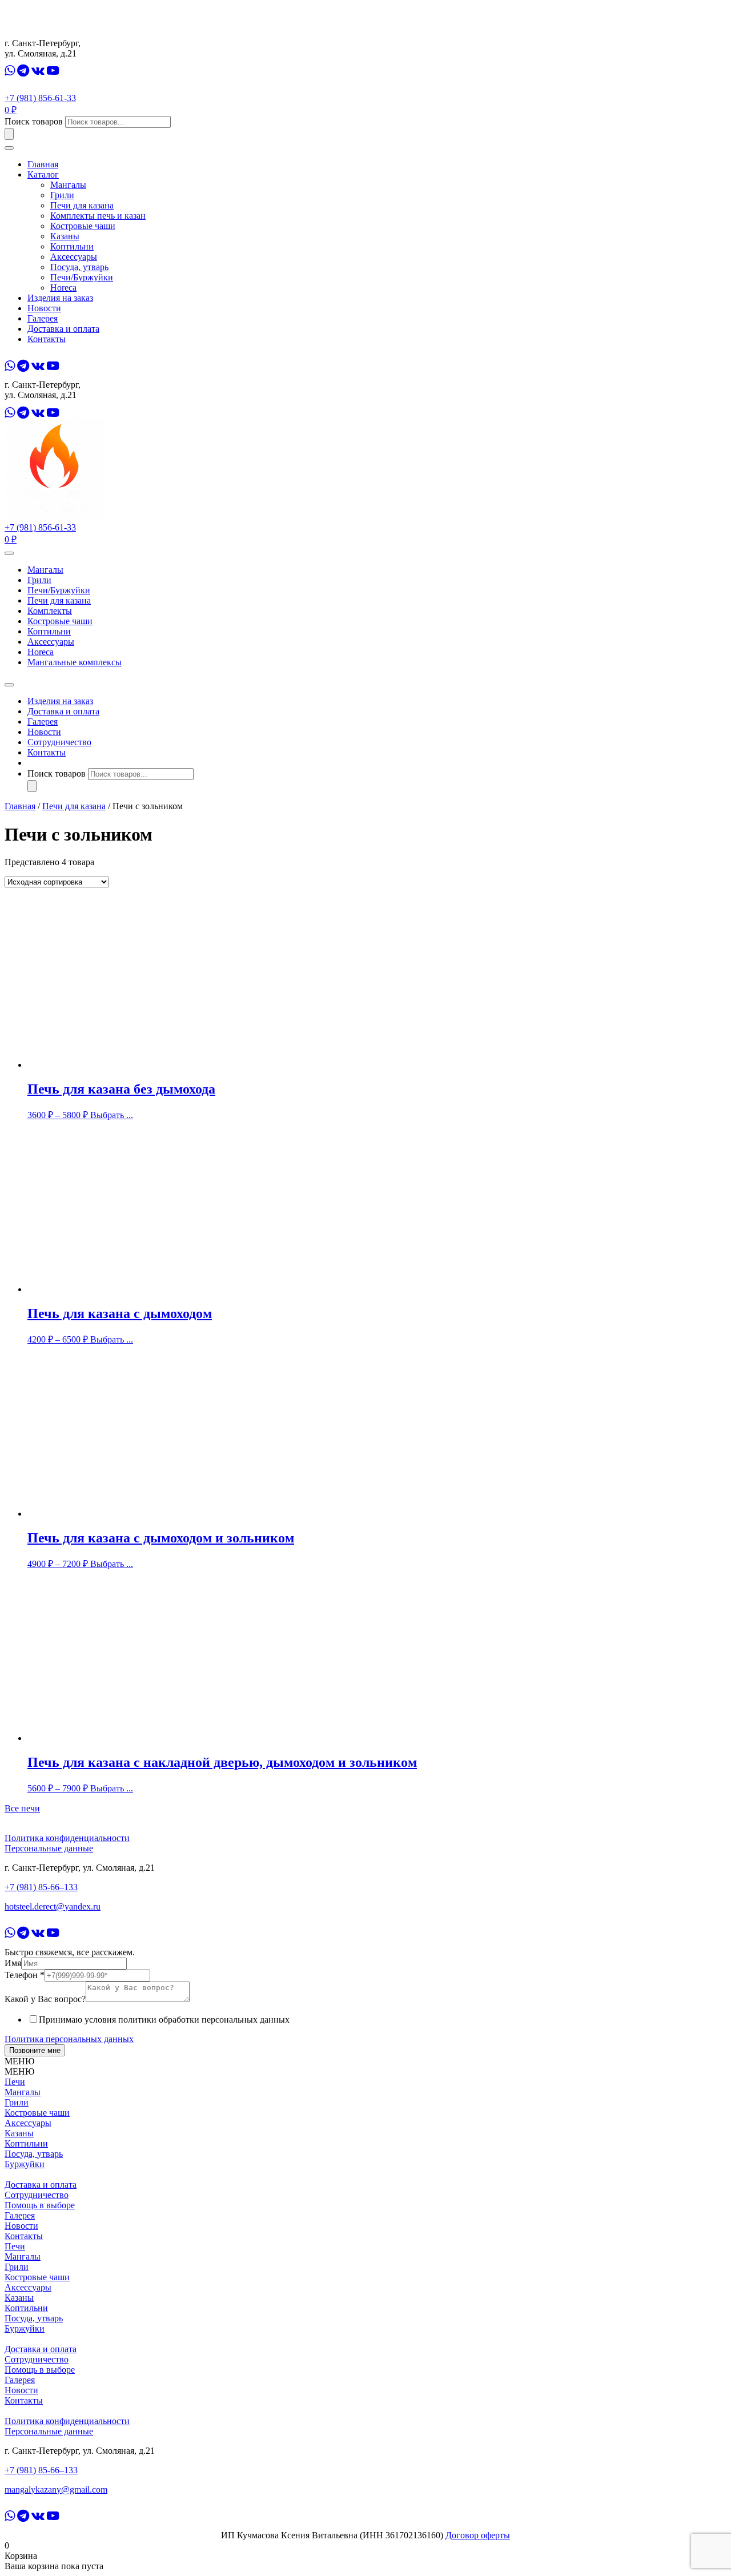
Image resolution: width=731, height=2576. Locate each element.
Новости (44, 308)
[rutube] (67, 71)
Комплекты (50, 611)
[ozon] (101, 71)
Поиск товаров (34, 121)
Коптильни (72, 246)
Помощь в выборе (40, 2205)
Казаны (65, 236)
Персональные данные (49, 1848)
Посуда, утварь (79, 267)
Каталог (43, 174)
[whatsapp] (10, 71)
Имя (13, 1963)
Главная (43, 164)
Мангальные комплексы (75, 662)
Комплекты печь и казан (98, 216)
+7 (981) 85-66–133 (41, 1887)
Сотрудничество (59, 742)
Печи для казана (82, 205)
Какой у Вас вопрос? (45, 1999)
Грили (62, 195)
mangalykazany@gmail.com (56, 2489)
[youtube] (53, 71)
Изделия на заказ (60, 298)
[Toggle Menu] (9, 553)
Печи (15, 2082)
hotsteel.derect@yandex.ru (53, 1906)
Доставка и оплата (63, 329)
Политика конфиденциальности (67, 1838)
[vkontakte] (38, 71)
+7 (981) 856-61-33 (40, 98)
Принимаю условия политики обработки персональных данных (164, 2020)
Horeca (63, 288)
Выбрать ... (112, 1115)
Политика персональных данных (69, 2039)
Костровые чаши (83, 226)
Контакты (47, 339)
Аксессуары (74, 257)
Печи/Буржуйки (82, 277)
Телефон (25, 1975)
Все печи (22, 1808)
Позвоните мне (35, 2050)
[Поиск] (9, 134)
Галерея (43, 318)
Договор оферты (478, 2535)
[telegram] (23, 71)
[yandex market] (83, 71)
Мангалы (68, 185)
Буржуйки (25, 2164)
